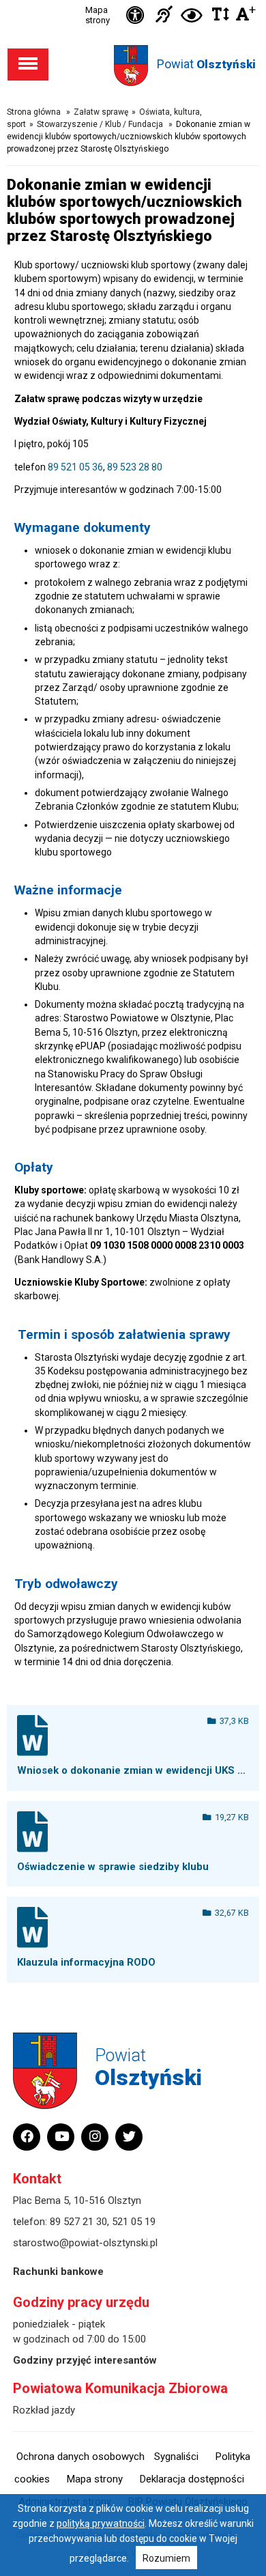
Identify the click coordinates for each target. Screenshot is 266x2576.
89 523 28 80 (135, 467)
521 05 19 (134, 2222)
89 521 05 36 (75, 467)
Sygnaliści (176, 2457)
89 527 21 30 (78, 2222)
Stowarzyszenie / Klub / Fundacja (101, 124)
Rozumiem (166, 2558)
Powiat (206, 64)
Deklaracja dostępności (192, 2479)
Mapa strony (98, 15)
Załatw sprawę (101, 112)
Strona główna (34, 112)
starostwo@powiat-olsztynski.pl (85, 2243)
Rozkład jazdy (44, 2410)
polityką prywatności (101, 2523)
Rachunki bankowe (58, 2271)
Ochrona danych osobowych (80, 2457)
